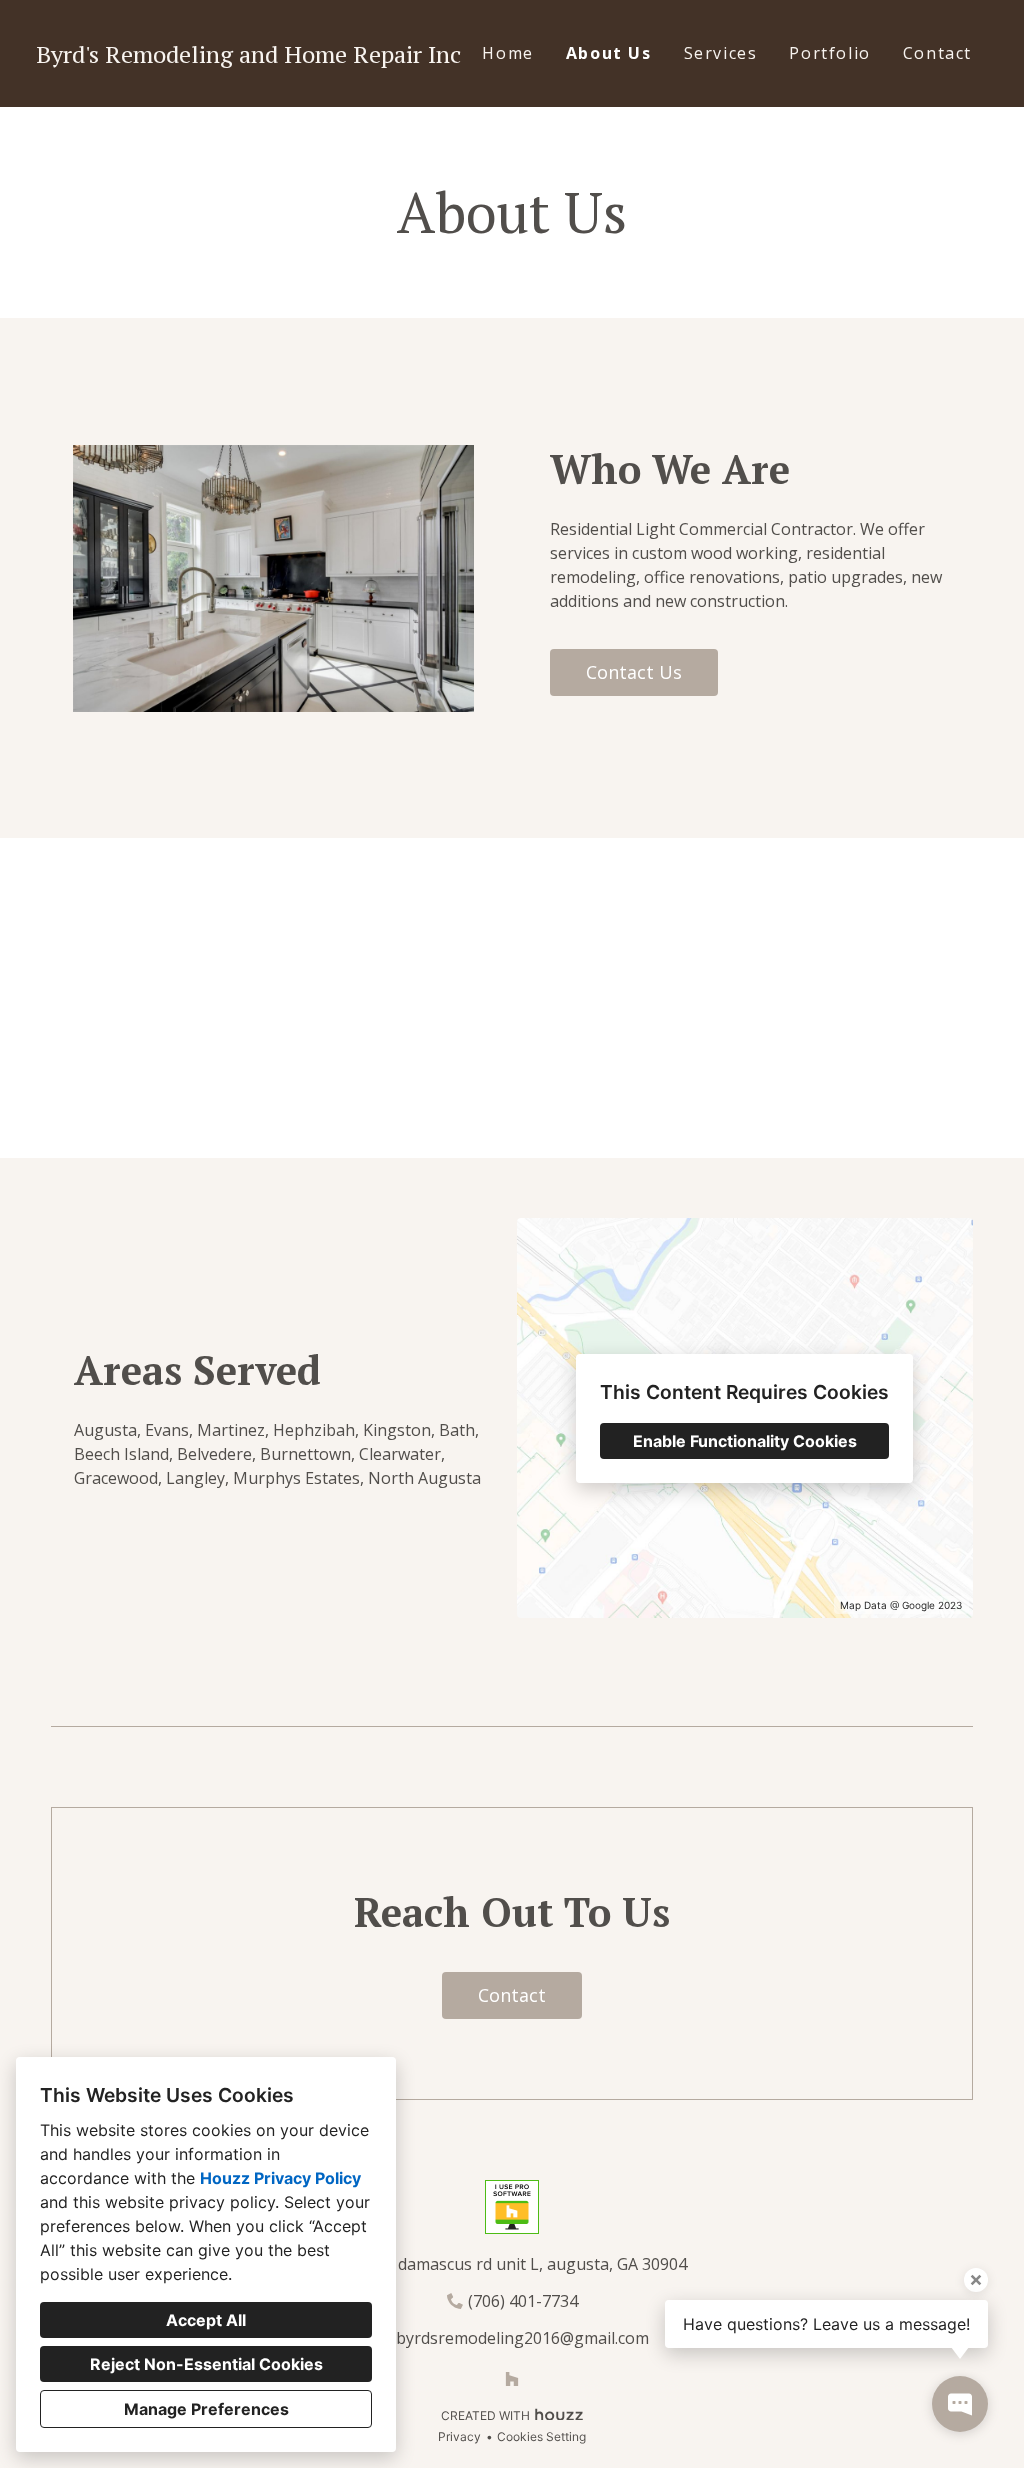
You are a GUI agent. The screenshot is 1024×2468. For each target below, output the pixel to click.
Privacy (459, 2436)
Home (507, 53)
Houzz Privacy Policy (280, 2178)
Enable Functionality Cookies (745, 1441)
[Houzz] (512, 2379)
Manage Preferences (206, 2409)
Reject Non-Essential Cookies (206, 2364)
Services (721, 53)
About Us (609, 53)
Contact (937, 53)
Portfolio (829, 53)
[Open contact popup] (960, 2404)
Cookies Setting (541, 2436)
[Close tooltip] (976, 2280)
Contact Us (634, 672)
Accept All (206, 2320)
